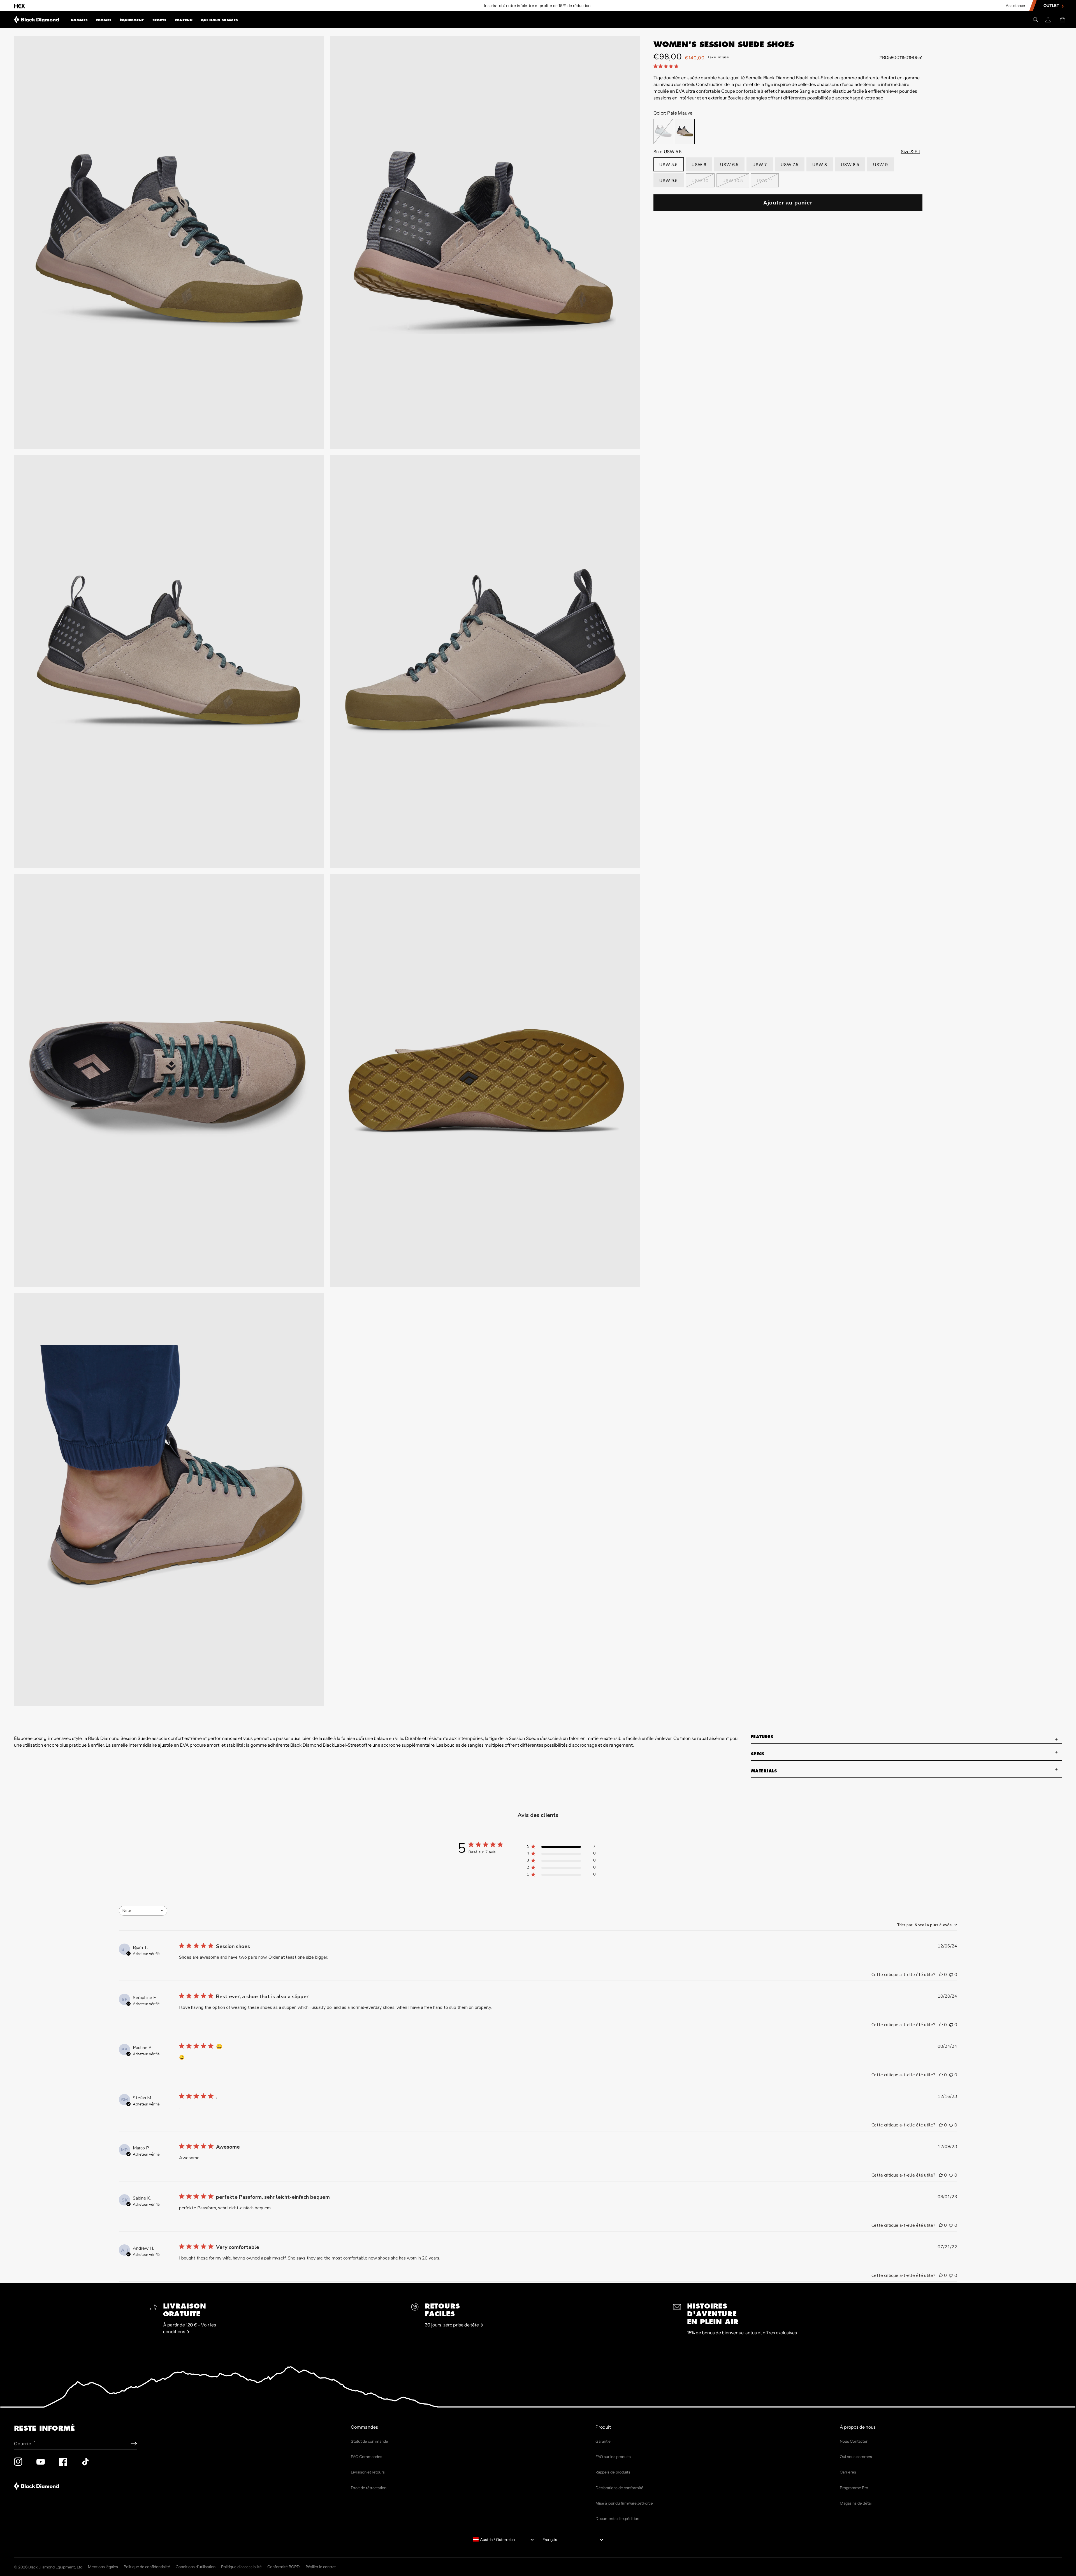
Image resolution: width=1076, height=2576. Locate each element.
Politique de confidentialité (147, 2567)
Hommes (79, 20)
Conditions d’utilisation (196, 2567)
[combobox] (143, 1911)
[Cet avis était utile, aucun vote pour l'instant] (941, 1975)
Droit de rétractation (369, 2488)
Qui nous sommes (219, 20)
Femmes (104, 20)
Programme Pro (854, 2488)
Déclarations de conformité (619, 2488)
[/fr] (37, 20)
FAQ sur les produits (613, 2457)
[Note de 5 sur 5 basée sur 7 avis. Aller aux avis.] (667, 66)
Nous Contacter (854, 2441)
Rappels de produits (613, 2472)
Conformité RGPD (284, 2567)
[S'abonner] (134, 2444)
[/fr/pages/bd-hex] (20, 6)
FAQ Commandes (367, 2457)
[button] (79, 20)
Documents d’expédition (617, 2519)
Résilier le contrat (321, 2567)
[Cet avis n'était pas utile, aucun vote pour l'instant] (951, 1975)
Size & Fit (911, 152)
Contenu (184, 20)
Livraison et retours (368, 2472)
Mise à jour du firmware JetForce (624, 2503)
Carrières (848, 2472)
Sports (159, 20)
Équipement (132, 20)
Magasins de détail (856, 2503)
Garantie (603, 2441)
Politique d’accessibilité (241, 2567)
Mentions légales (103, 2567)
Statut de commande (369, 2441)
